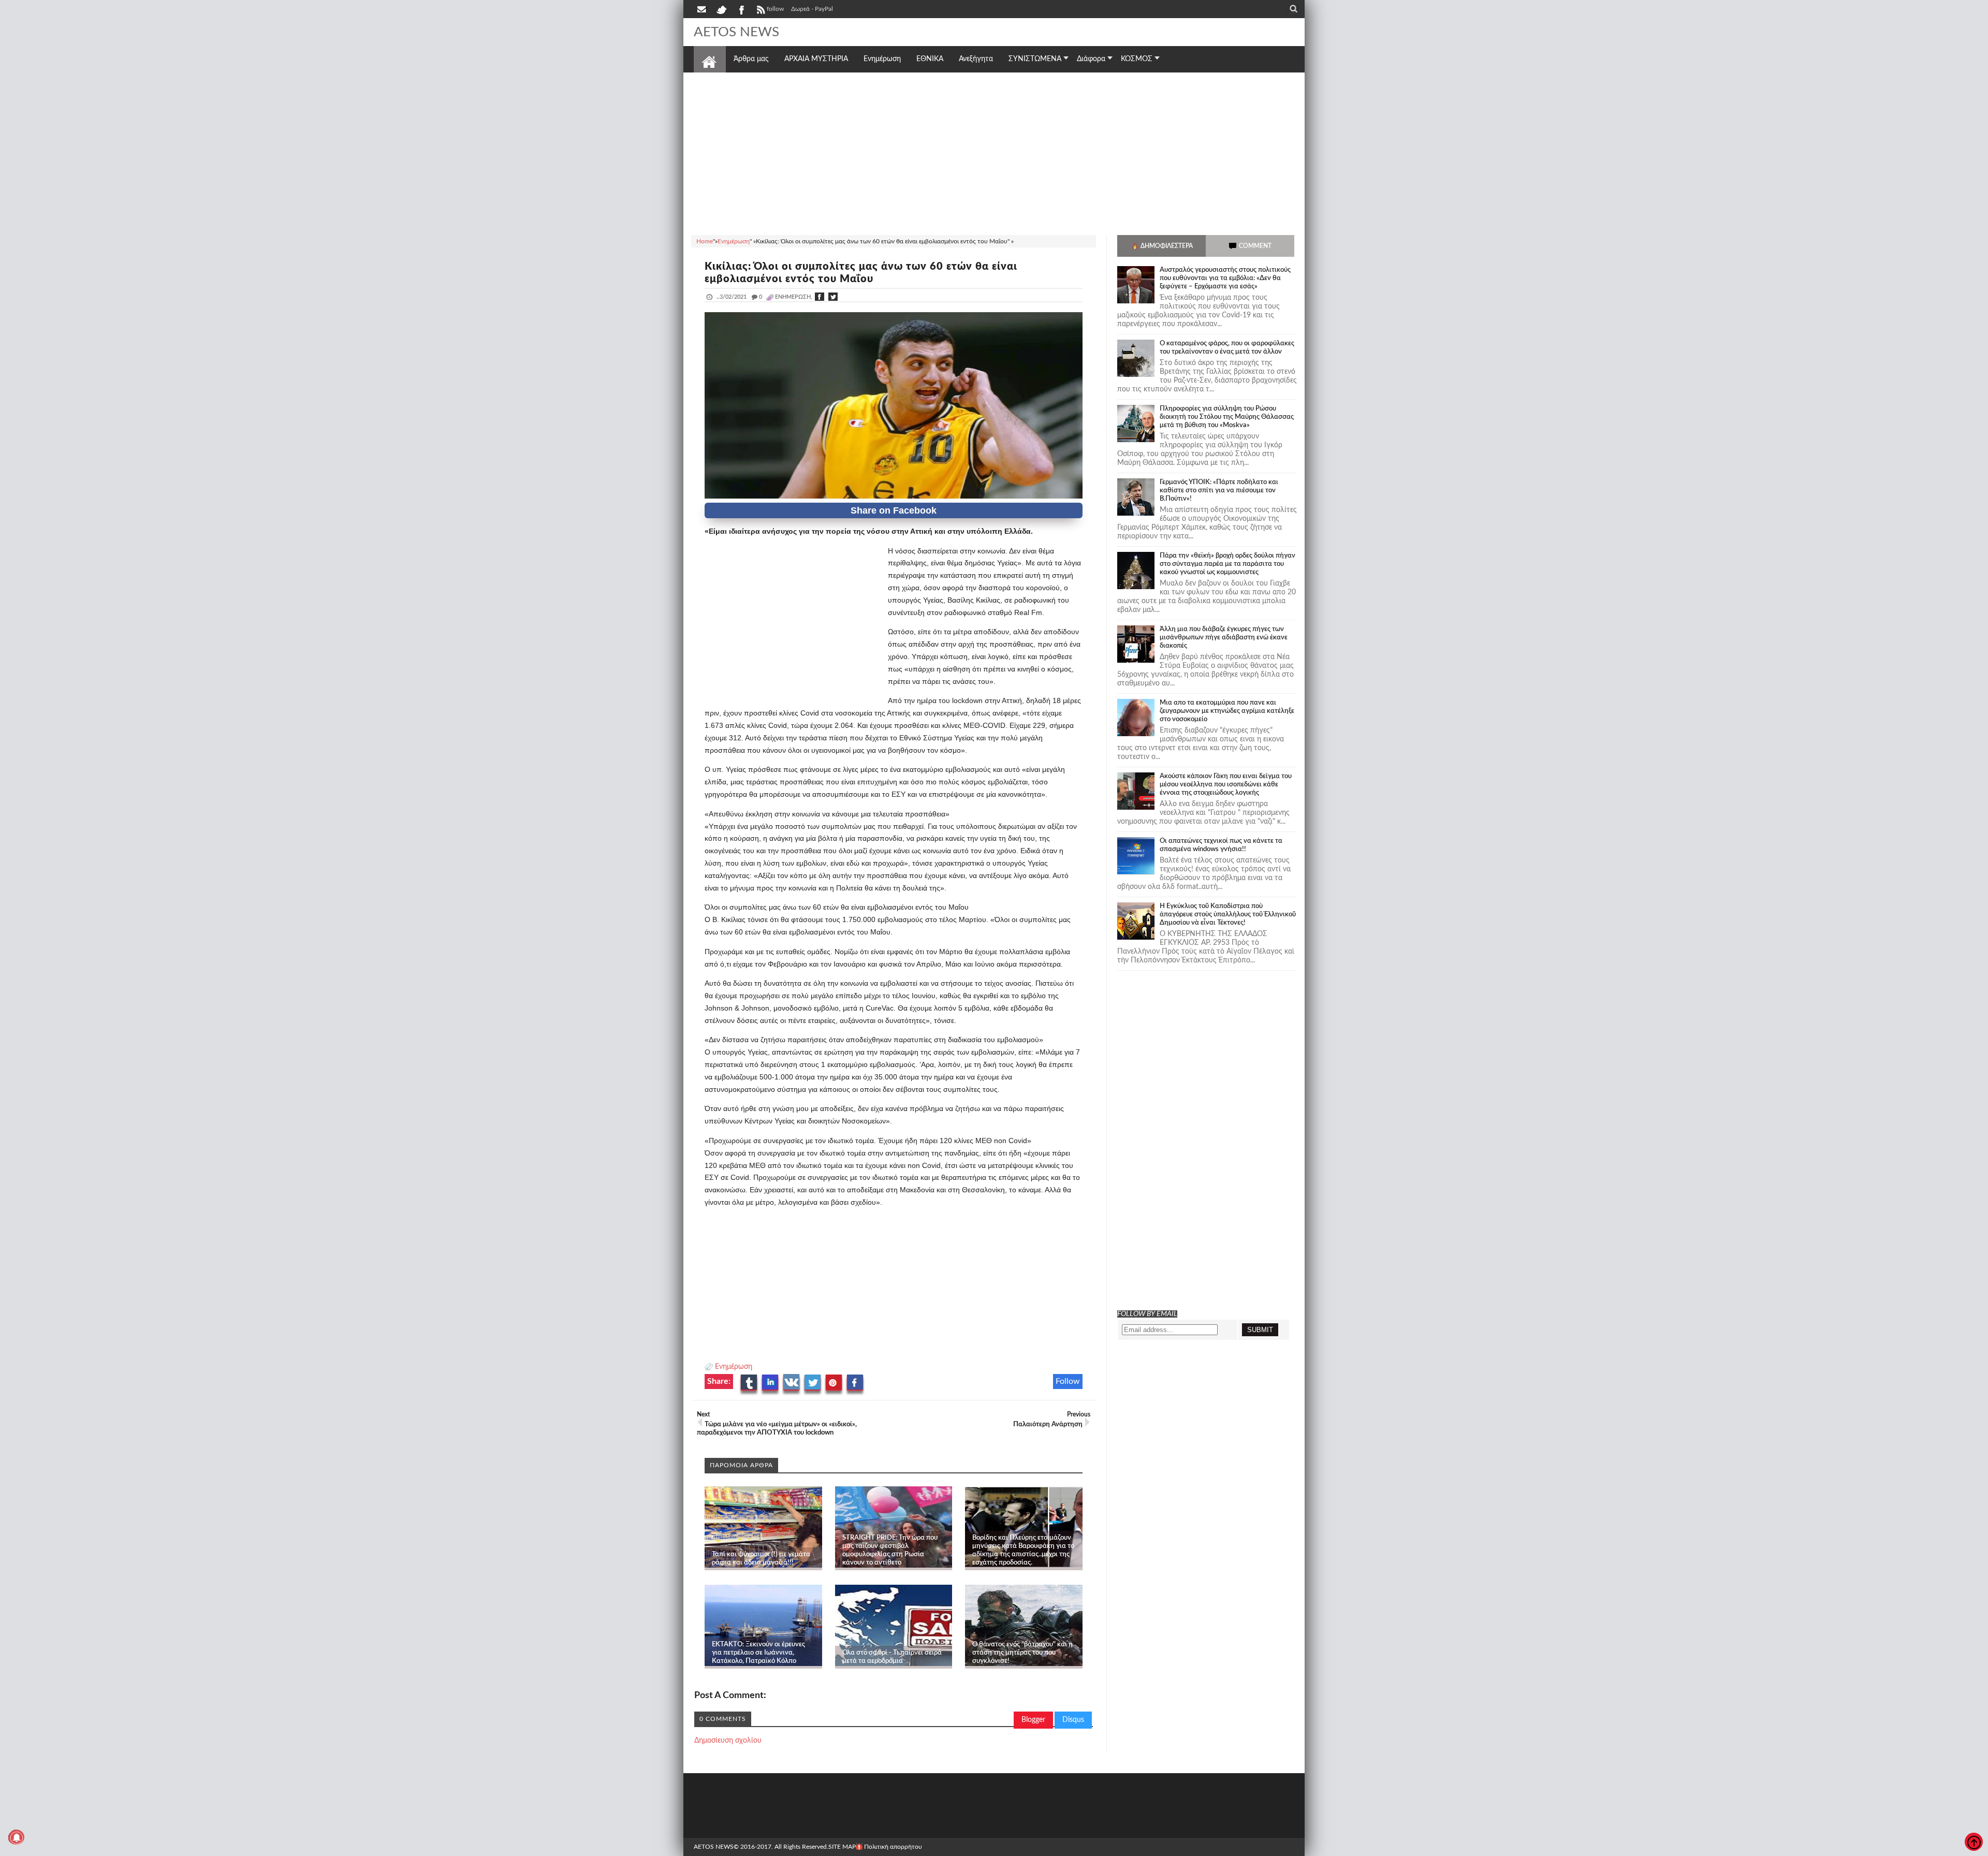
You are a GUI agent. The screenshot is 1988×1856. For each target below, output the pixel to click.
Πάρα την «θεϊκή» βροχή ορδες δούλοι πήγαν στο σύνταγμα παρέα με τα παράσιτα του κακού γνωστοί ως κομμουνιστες (1227, 564)
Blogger (1033, 1720)
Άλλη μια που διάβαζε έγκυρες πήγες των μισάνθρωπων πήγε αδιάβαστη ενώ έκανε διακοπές (1224, 638)
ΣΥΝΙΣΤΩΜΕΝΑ (1035, 59)
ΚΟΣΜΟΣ (1137, 59)
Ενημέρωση (734, 1367)
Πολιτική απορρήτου (893, 1847)
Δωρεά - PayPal (812, 9)
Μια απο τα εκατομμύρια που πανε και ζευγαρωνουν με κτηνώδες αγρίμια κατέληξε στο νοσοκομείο (1227, 711)
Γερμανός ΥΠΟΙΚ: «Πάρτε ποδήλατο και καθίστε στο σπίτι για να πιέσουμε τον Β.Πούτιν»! (1219, 491)
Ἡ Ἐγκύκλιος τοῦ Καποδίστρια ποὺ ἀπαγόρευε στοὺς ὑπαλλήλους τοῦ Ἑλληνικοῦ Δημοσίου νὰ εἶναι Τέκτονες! (1228, 915)
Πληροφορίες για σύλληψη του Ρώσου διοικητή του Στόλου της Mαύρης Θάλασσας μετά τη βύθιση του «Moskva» (1227, 417)
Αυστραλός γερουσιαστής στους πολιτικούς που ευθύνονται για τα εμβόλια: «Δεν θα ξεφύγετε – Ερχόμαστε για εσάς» (1225, 278)
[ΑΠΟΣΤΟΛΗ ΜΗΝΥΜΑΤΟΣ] (703, 9)
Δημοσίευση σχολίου (728, 1741)
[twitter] (721, 9)
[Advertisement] (994, 152)
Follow (1068, 1381)
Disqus (1073, 1720)
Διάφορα (1091, 59)
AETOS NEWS (736, 32)
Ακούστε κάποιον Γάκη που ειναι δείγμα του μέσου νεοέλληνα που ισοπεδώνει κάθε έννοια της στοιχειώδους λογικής (1226, 785)
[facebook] (741, 9)
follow (775, 9)
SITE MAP (842, 1847)
